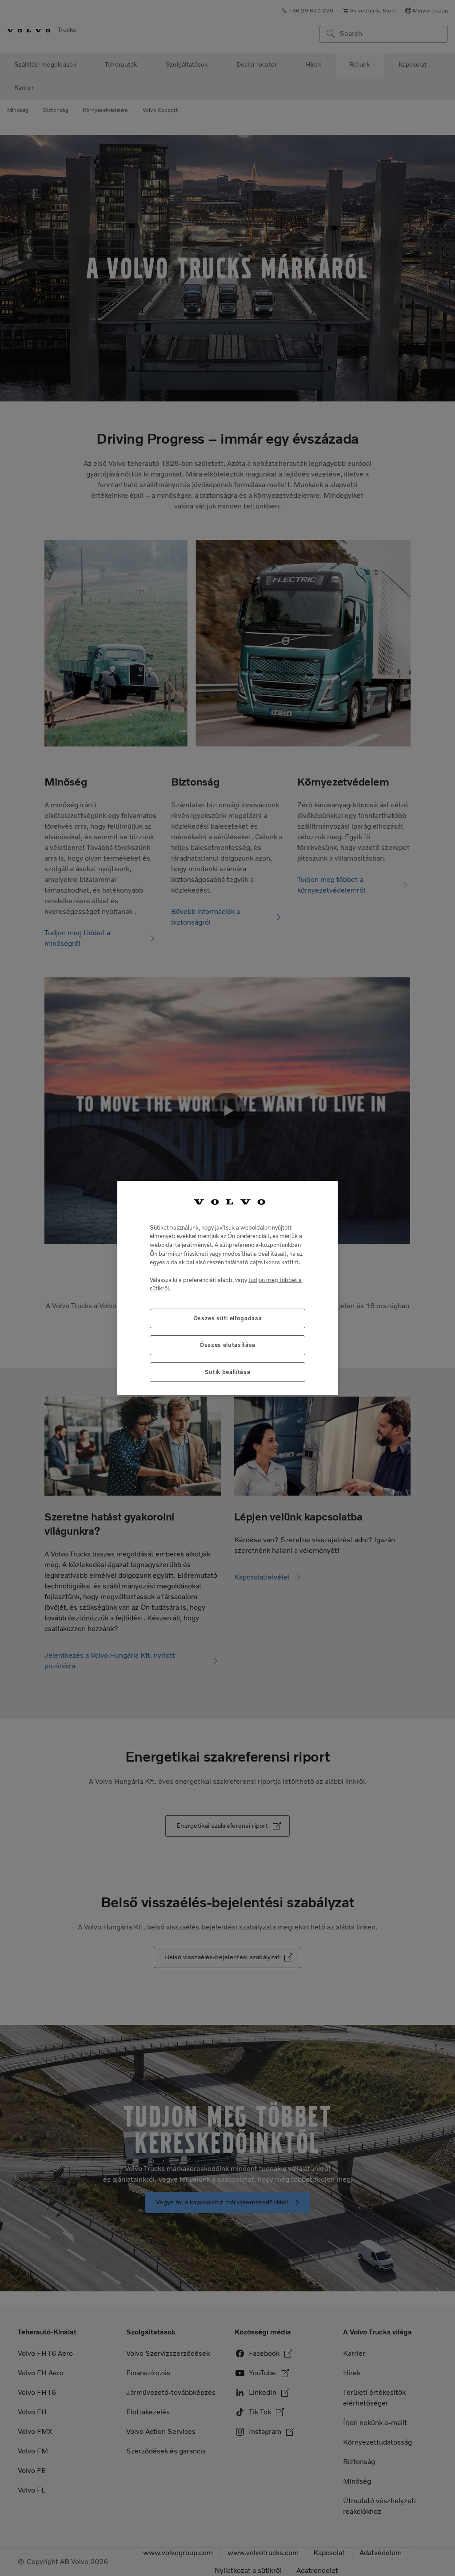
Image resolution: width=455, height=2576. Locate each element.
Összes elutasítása (227, 1345)
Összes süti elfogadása (227, 1318)
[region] (227, 1288)
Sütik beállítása (228, 1372)
